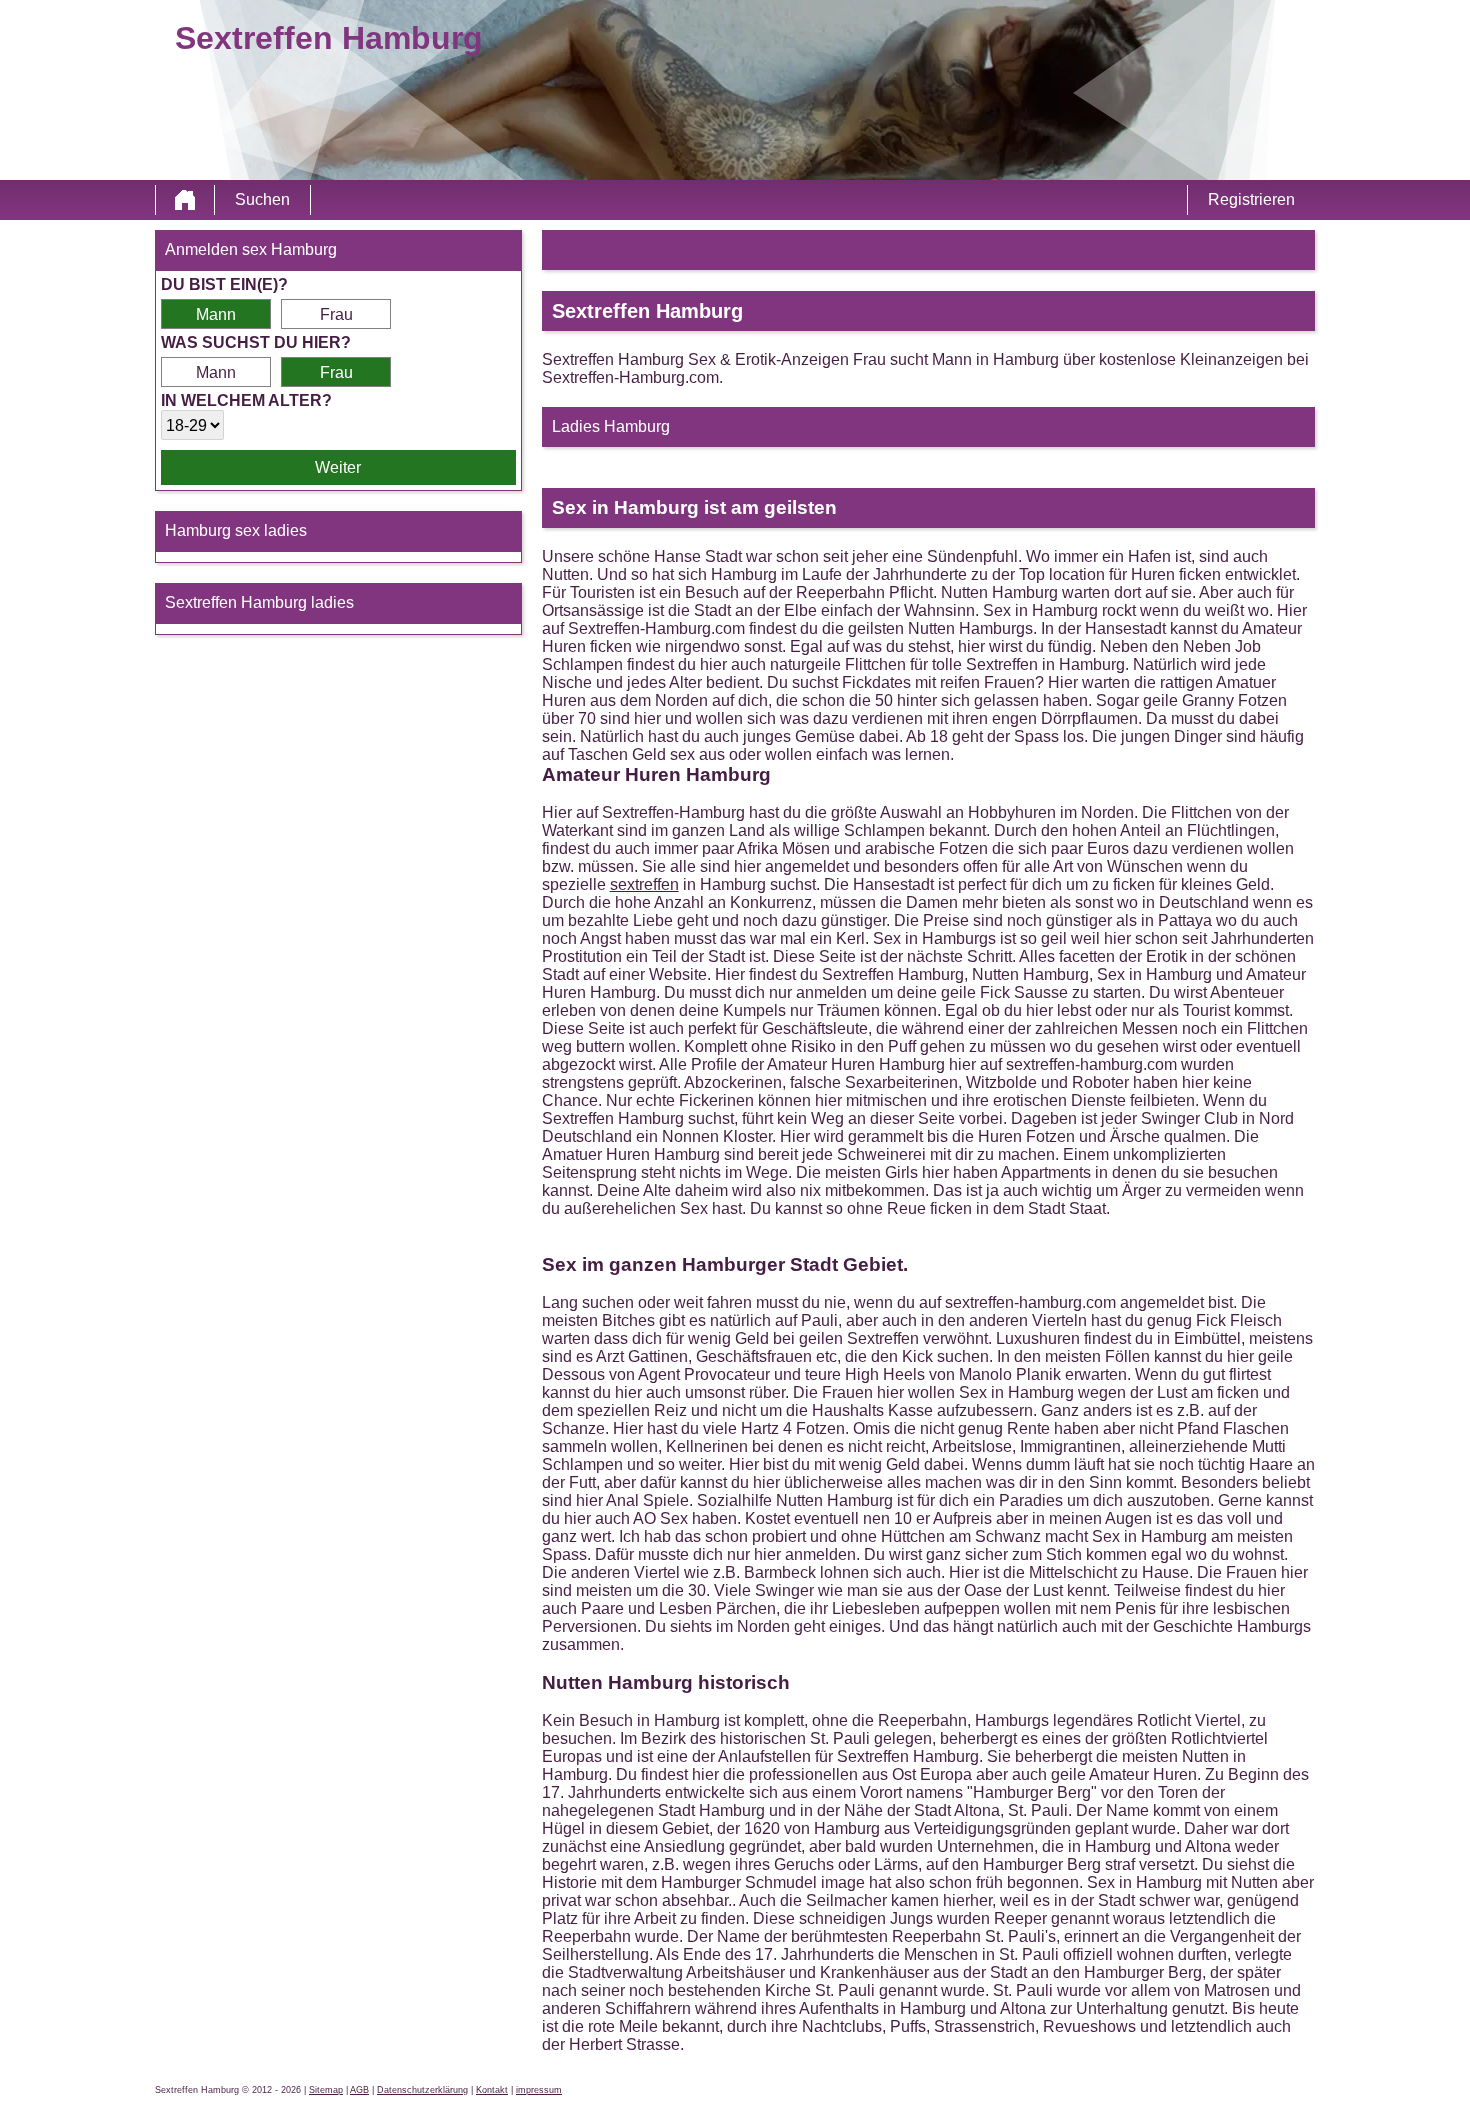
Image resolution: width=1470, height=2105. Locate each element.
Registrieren (1251, 199)
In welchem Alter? (246, 400)
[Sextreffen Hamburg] (185, 200)
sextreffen (644, 884)
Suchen (262, 199)
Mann (216, 314)
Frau (336, 314)
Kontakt (492, 2090)
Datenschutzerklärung (422, 2090)
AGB (359, 2090)
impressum (539, 2090)
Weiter (338, 467)
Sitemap (326, 2090)
